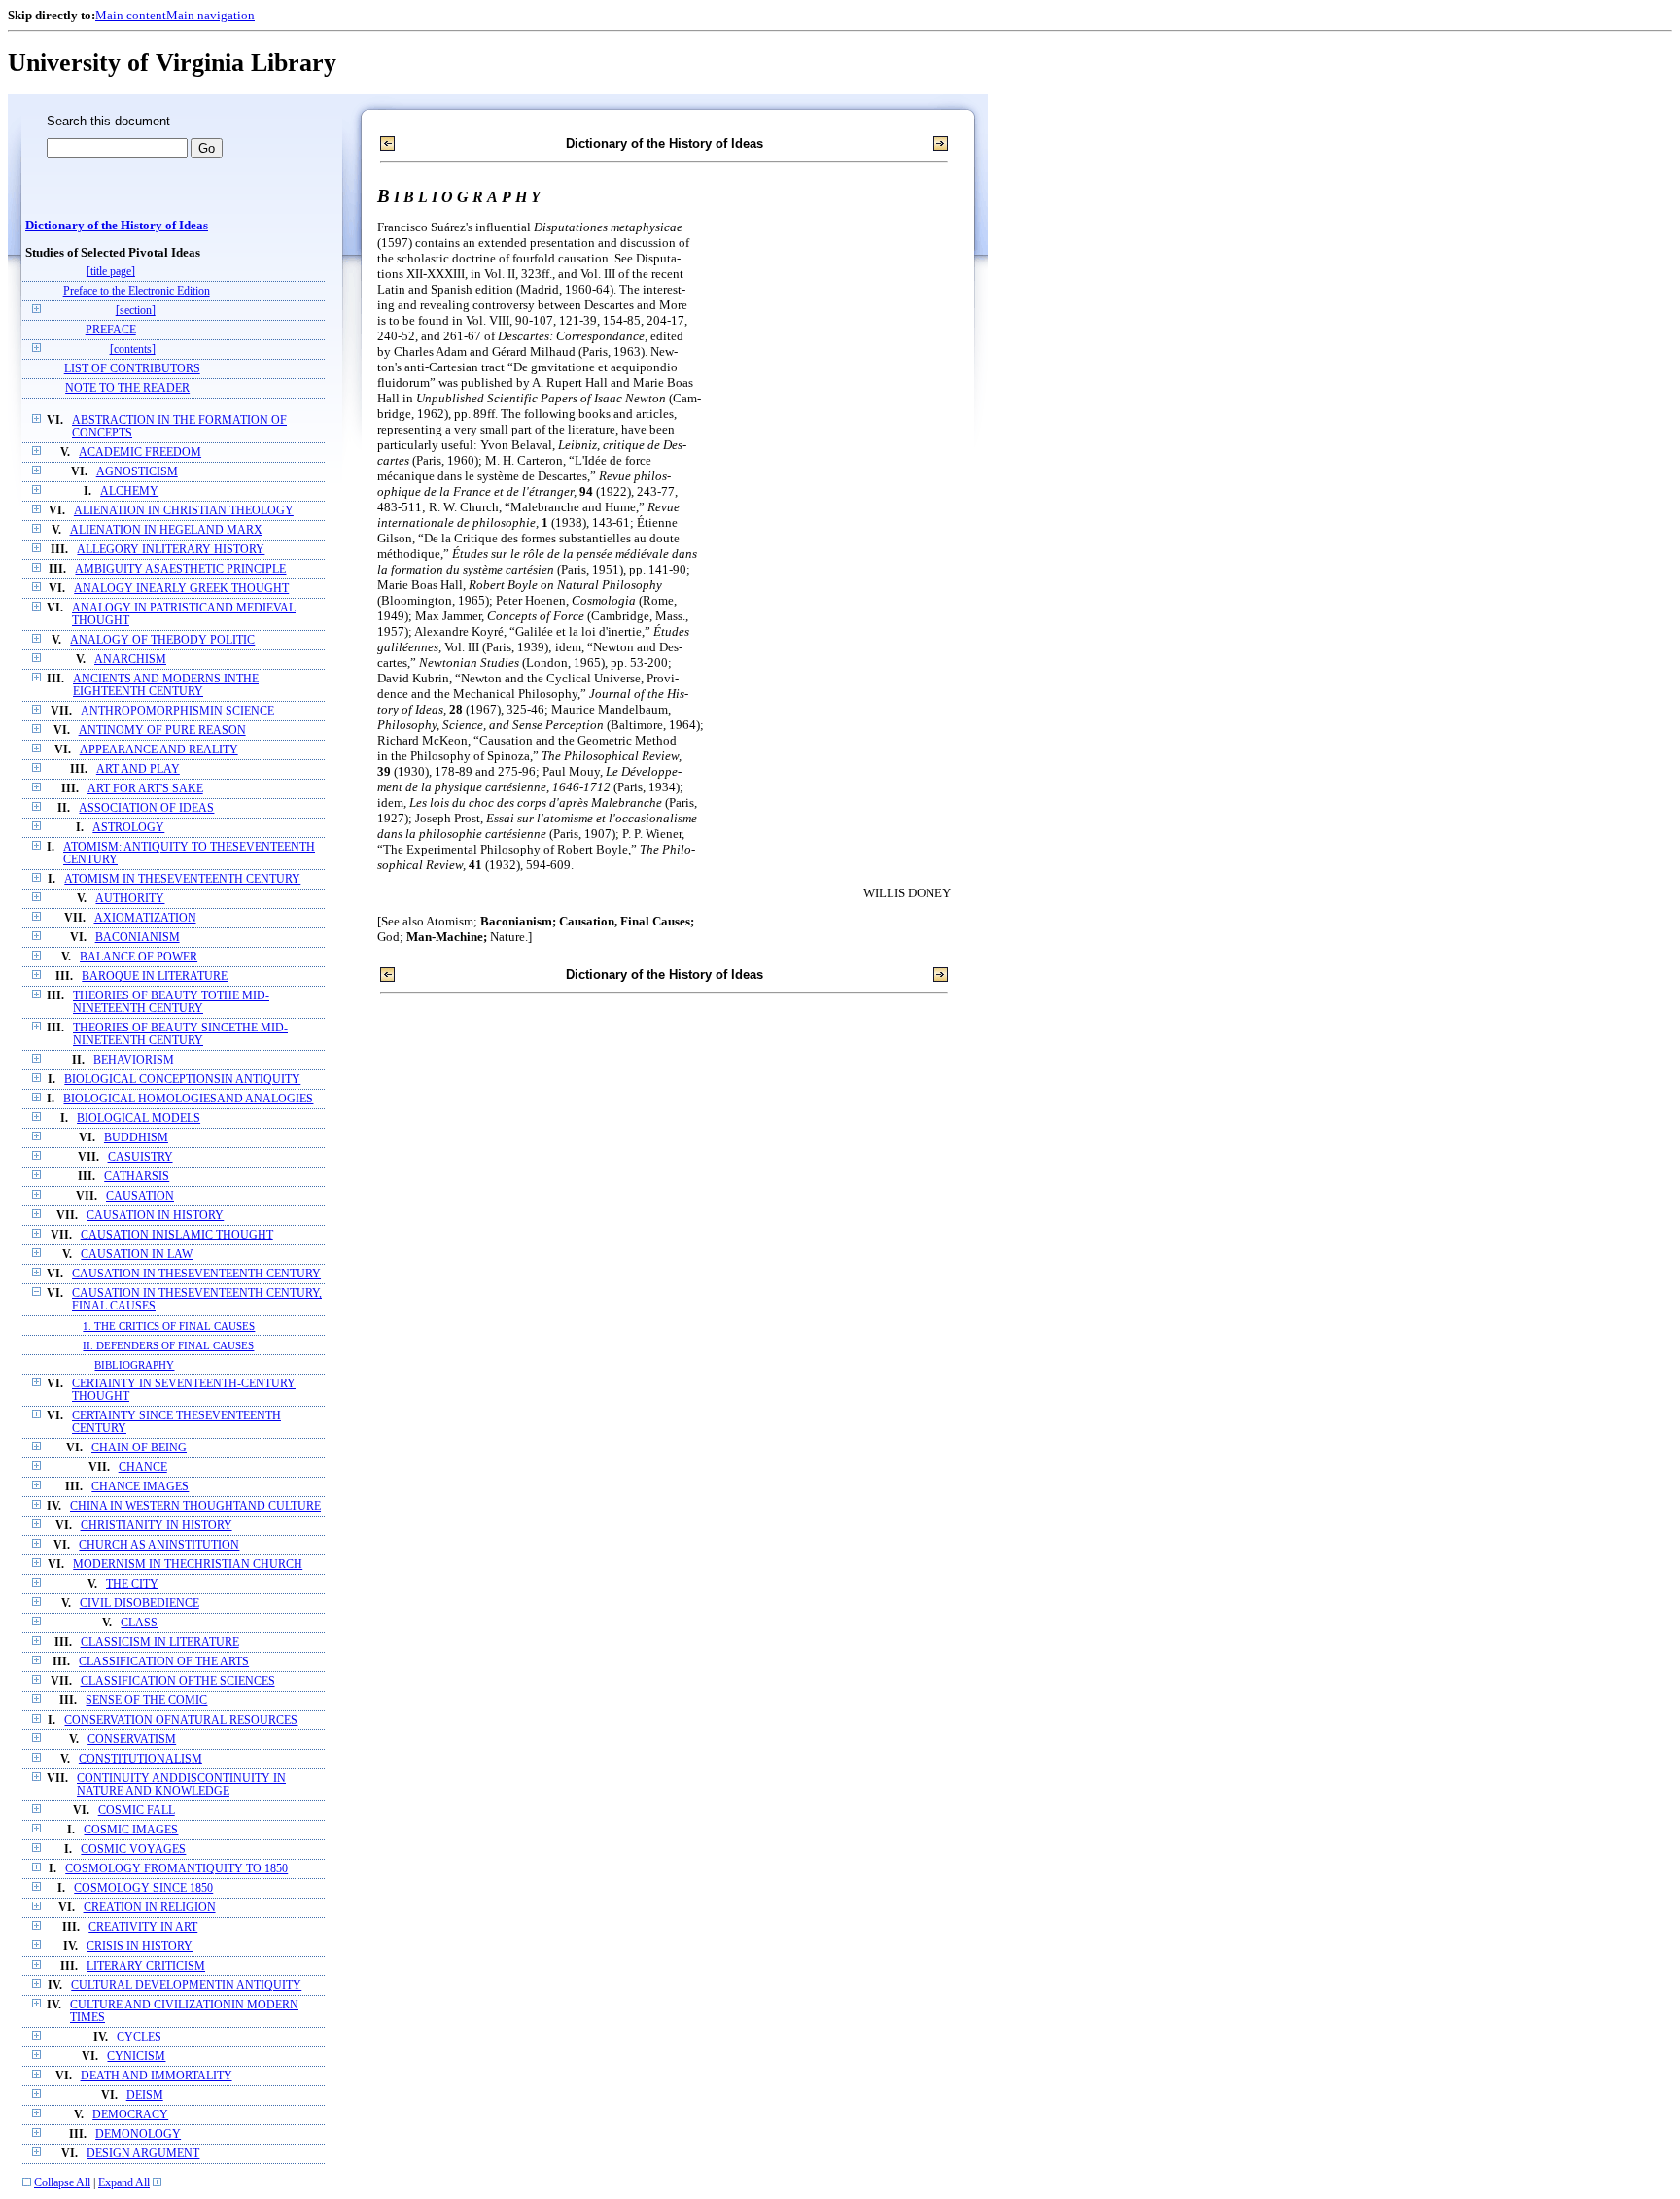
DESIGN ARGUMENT (143, 2154)
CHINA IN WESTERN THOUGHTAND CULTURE (195, 1506)
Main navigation (210, 15)
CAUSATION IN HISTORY (155, 1216)
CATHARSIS (137, 1177)
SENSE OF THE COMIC (146, 1701)
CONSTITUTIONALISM (140, 1759)
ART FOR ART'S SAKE (145, 789)
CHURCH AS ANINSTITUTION (159, 1545)
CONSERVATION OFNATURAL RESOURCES (181, 1720)
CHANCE (143, 1467)
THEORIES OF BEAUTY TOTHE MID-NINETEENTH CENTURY (171, 1002)
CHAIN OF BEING (139, 1448)
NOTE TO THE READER (127, 388)
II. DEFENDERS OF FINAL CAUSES (168, 1345)
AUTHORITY (130, 899)
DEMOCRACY (130, 2115)
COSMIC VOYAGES (133, 1850)
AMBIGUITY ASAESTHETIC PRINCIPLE (180, 569)
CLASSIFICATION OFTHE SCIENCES (178, 1681)
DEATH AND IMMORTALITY (157, 2076)
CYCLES (139, 2037)
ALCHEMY (129, 491)
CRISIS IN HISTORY (140, 1947)
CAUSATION (140, 1196)
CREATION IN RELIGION (150, 1908)
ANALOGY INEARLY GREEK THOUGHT (181, 589)
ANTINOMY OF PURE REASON (162, 731)
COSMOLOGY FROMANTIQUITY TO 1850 (176, 1869)
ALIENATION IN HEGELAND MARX (166, 530)
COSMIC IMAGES (131, 1830)
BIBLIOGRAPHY (134, 1365)
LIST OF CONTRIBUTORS (132, 369)
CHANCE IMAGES (140, 1487)
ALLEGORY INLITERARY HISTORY (171, 550)
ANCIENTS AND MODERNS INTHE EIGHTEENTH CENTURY (166, 685)
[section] (136, 311)
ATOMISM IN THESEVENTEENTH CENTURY (182, 879)
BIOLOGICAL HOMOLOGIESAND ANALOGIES (188, 1099)
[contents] (133, 349)
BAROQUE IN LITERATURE (155, 977)
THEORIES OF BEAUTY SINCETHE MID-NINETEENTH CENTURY (180, 1034)
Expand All (124, 2183)
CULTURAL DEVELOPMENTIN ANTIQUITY (186, 1986)
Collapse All (62, 2183)
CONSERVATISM (132, 1740)
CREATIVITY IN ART (143, 1927)
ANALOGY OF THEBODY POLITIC (162, 640)
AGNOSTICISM (137, 472)
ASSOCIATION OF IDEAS (146, 808)
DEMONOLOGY (138, 2134)
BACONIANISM (138, 938)
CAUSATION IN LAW (137, 1255)
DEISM (145, 2095)
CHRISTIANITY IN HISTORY (157, 1526)
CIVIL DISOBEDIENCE (140, 1604)
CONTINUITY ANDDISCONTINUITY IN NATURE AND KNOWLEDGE (181, 1785)
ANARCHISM (130, 660)
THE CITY (132, 1584)
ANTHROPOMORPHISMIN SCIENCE (177, 711)
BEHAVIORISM (134, 1060)
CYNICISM (136, 2057)
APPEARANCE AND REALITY (159, 750)
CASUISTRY (140, 1157)
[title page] (111, 272)
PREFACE (111, 330)
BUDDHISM (136, 1138)
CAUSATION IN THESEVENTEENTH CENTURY (196, 1274)
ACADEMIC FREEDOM (140, 453)
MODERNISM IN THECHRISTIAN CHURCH (188, 1565)
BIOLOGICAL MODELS (139, 1118)
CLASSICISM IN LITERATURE (160, 1642)
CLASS (139, 1623)
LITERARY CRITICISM (146, 1966)
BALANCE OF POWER (139, 957)
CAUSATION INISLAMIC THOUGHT (177, 1235)
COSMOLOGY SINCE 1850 (143, 1888)
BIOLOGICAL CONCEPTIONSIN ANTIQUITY (182, 1080)
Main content (131, 15)
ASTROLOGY (128, 828)
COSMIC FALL (137, 1811)
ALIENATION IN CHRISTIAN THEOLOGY (184, 511)
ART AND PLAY (138, 769)
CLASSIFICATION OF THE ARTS (164, 1662)
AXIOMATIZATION (145, 918)
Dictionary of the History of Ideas (117, 226)
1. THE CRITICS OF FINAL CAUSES (169, 1326)
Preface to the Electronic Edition (137, 291)
